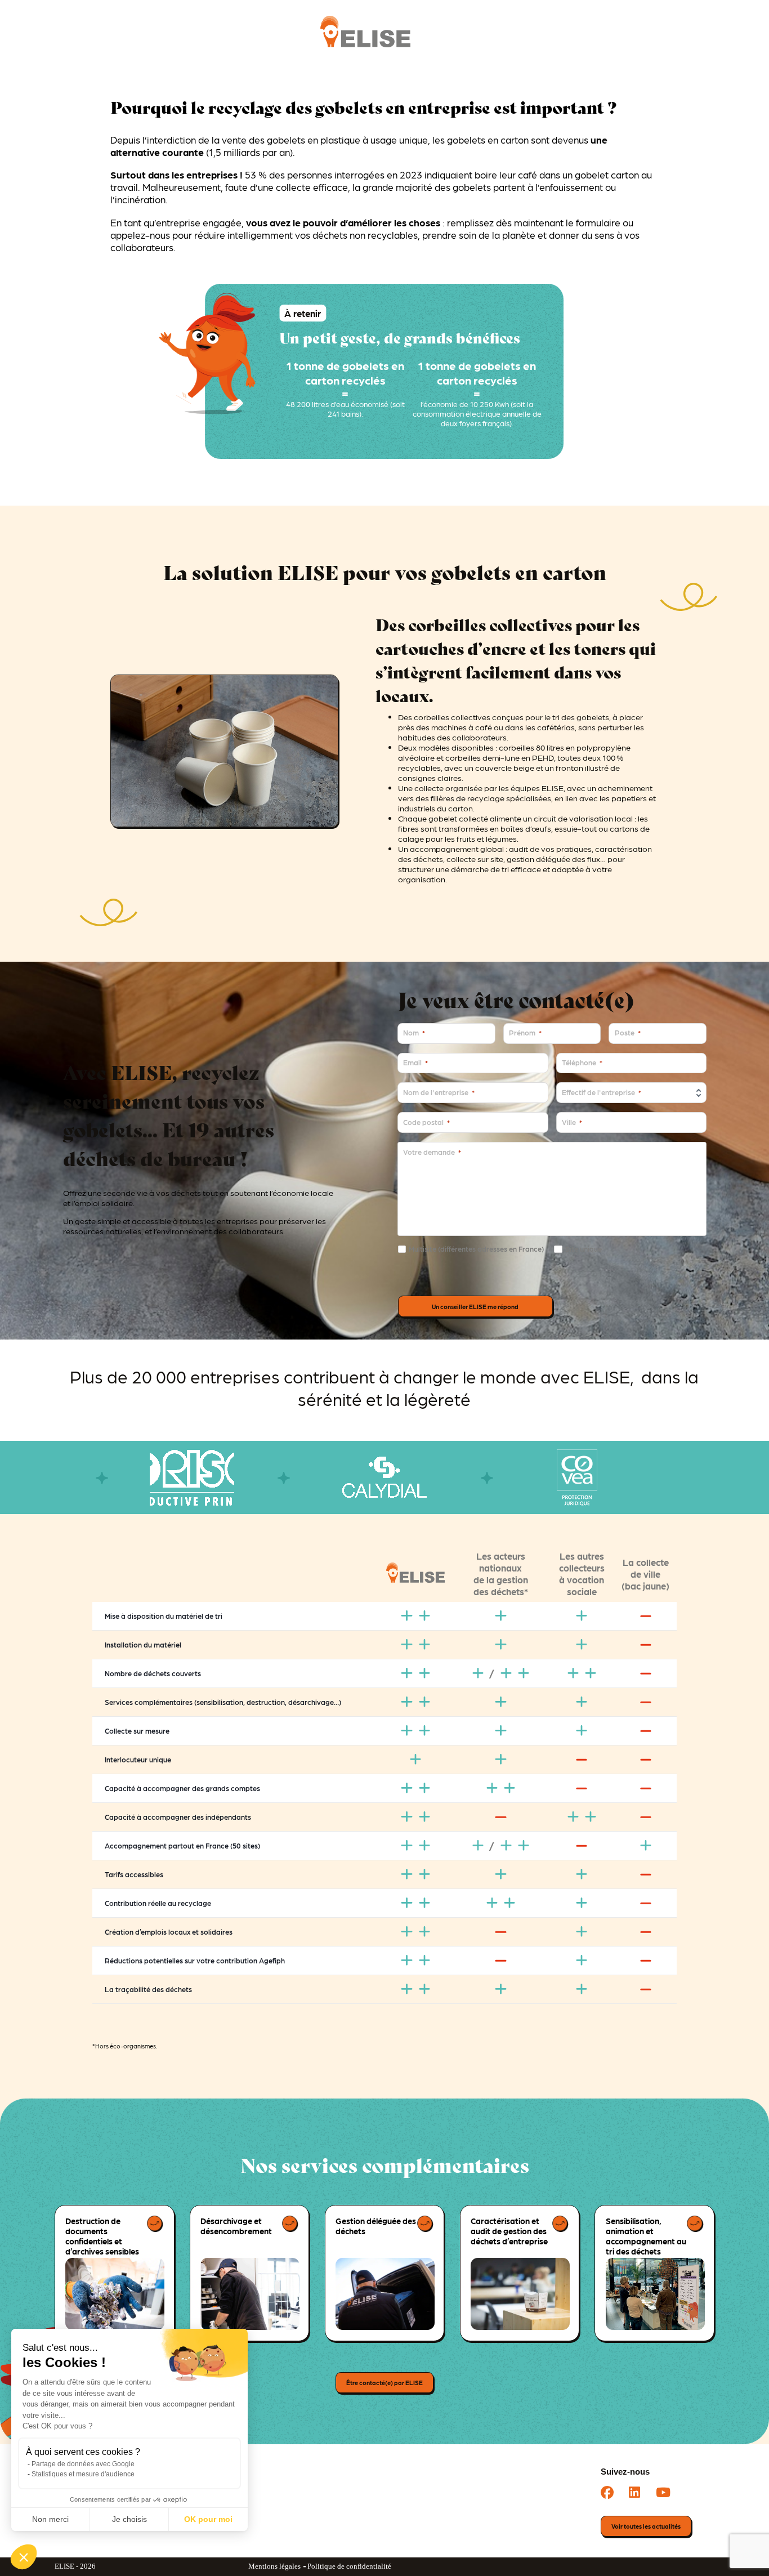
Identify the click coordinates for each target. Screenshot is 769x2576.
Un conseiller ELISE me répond (475, 1307)
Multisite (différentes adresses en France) (476, 1249)
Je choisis (129, 2519)
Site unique (583, 1249)
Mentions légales (274, 2566)
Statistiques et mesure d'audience (83, 2474)
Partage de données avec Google (83, 2464)
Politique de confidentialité (349, 2566)
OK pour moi (208, 2519)
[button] (24, 2557)
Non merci (50, 2519)
